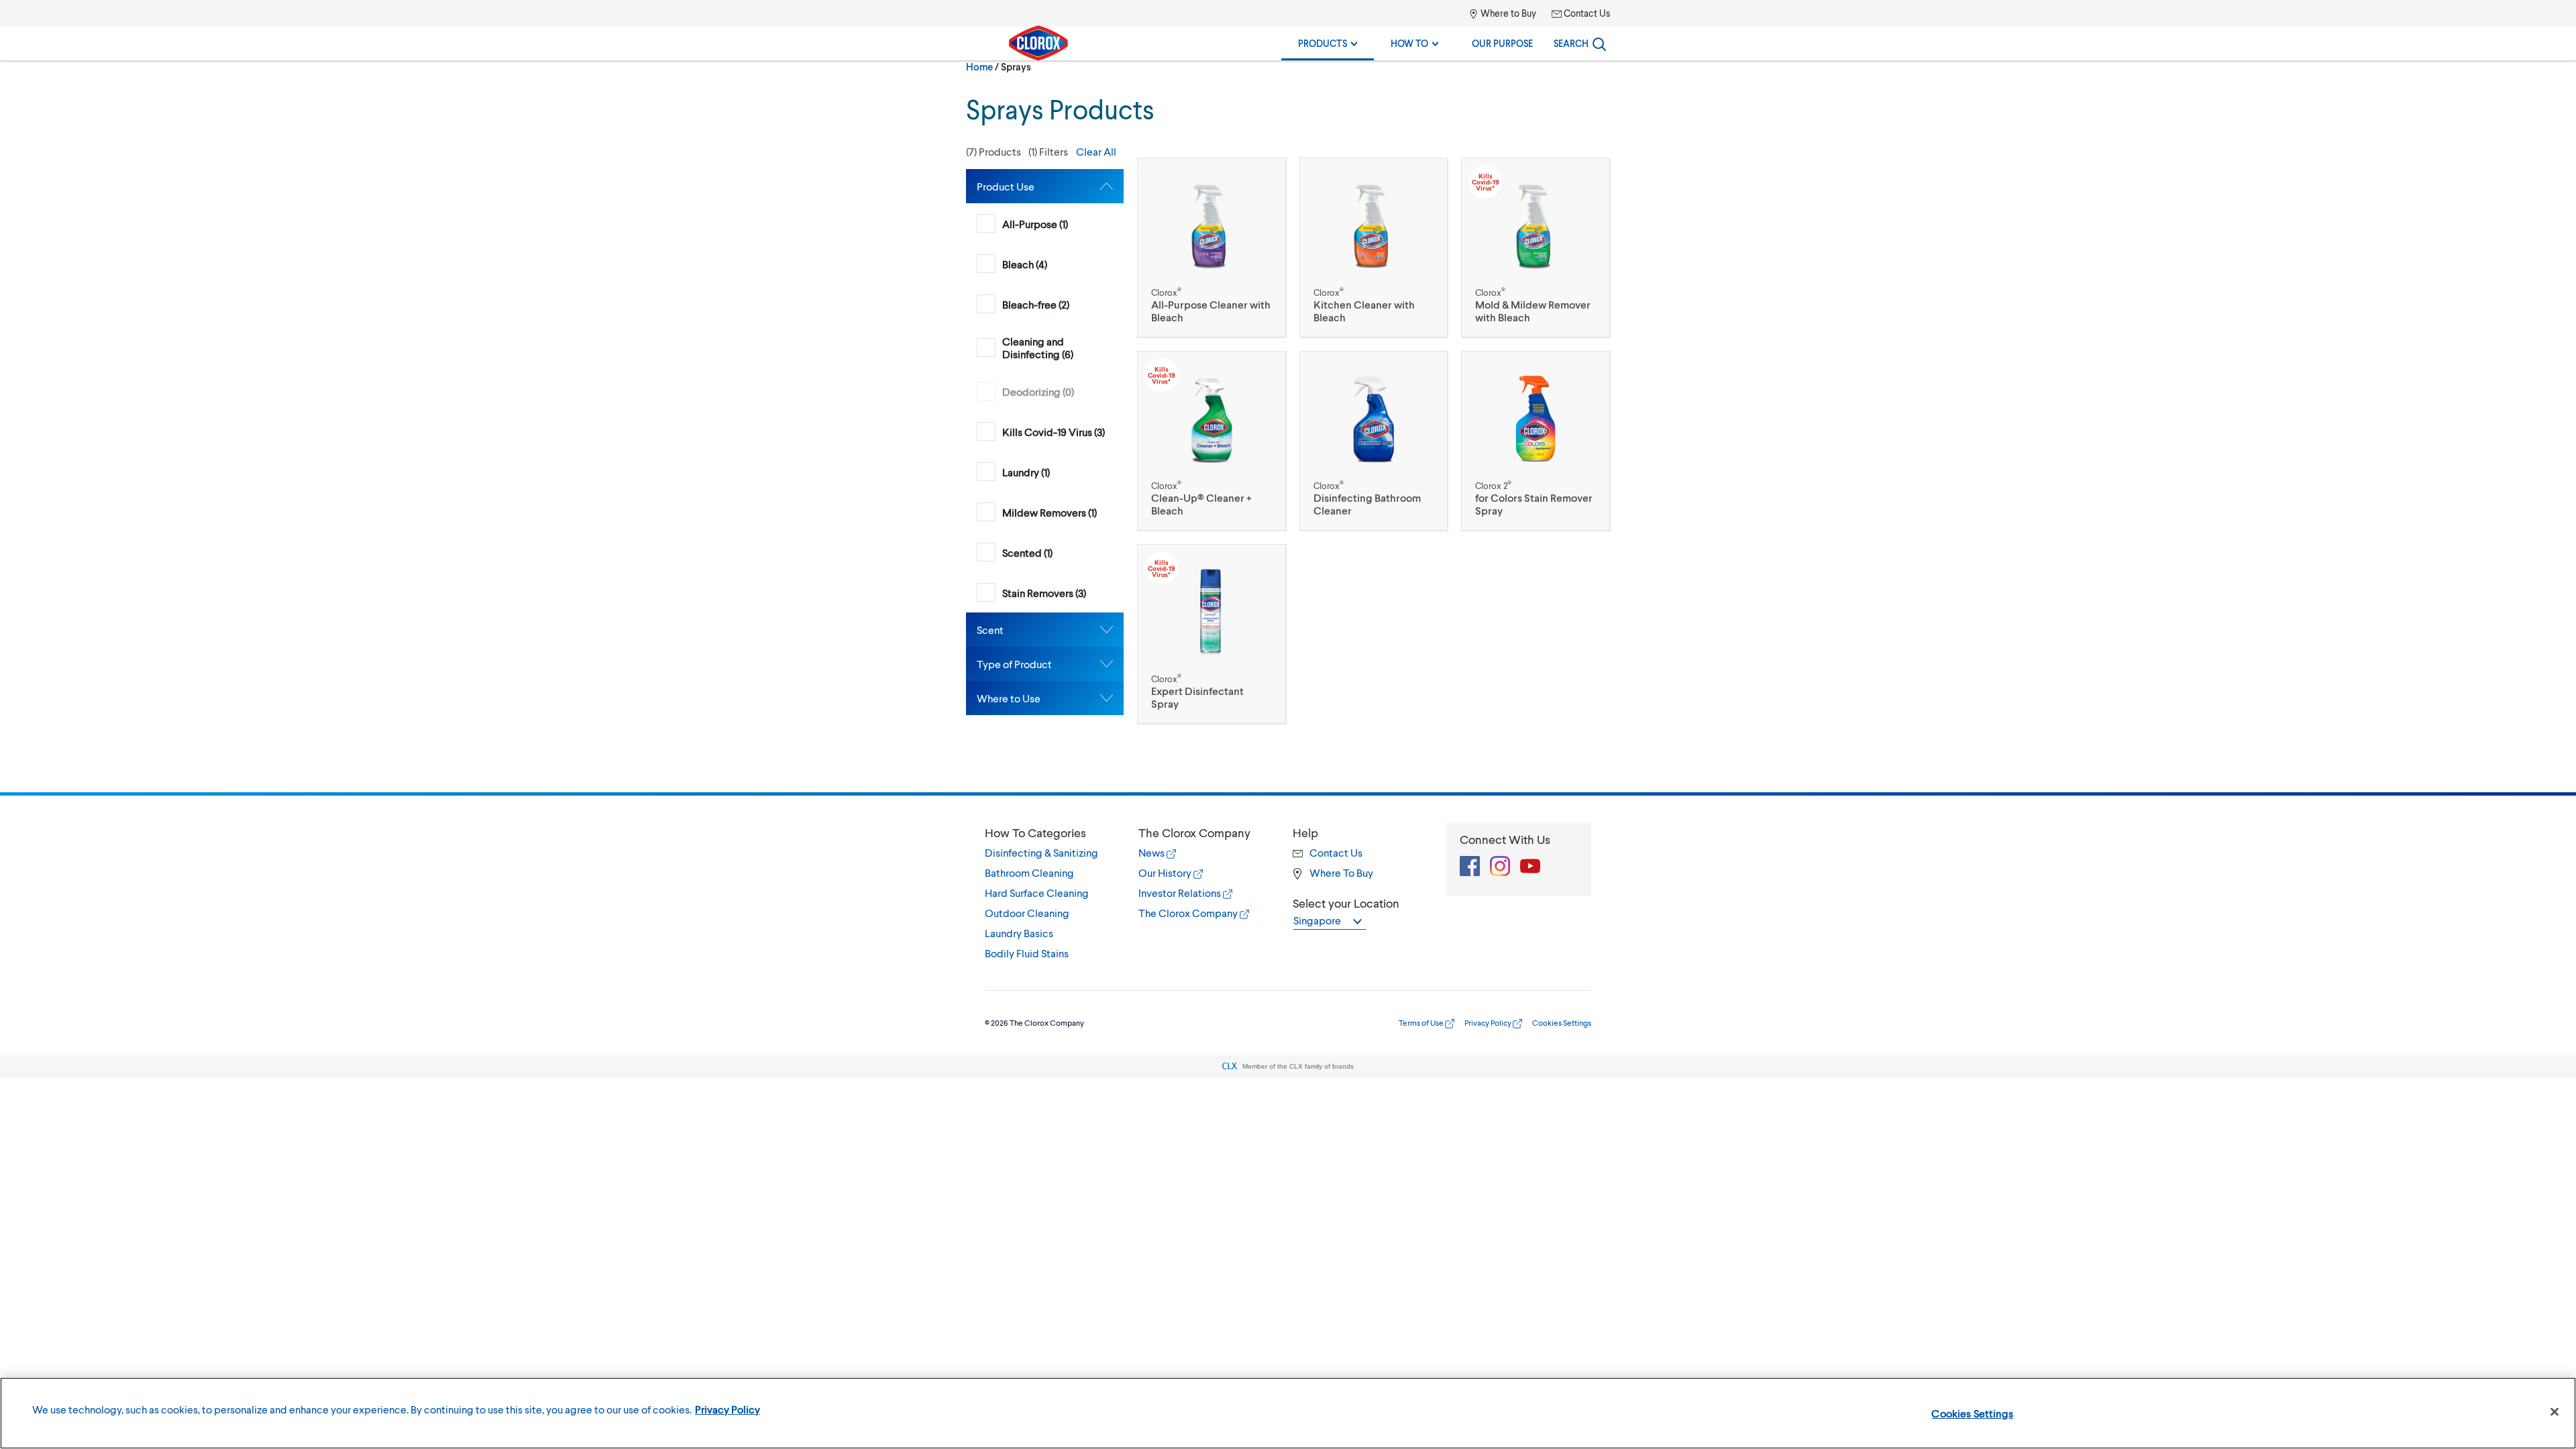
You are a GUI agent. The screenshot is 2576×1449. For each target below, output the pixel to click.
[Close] (2555, 1412)
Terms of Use (1422, 1023)
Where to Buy (1507, 13)
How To (1410, 43)
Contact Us (1586, 13)
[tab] (1045, 186)
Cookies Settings (1972, 1413)
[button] (1045, 152)
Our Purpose (1502, 43)
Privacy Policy (1489, 1023)
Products (1324, 43)
